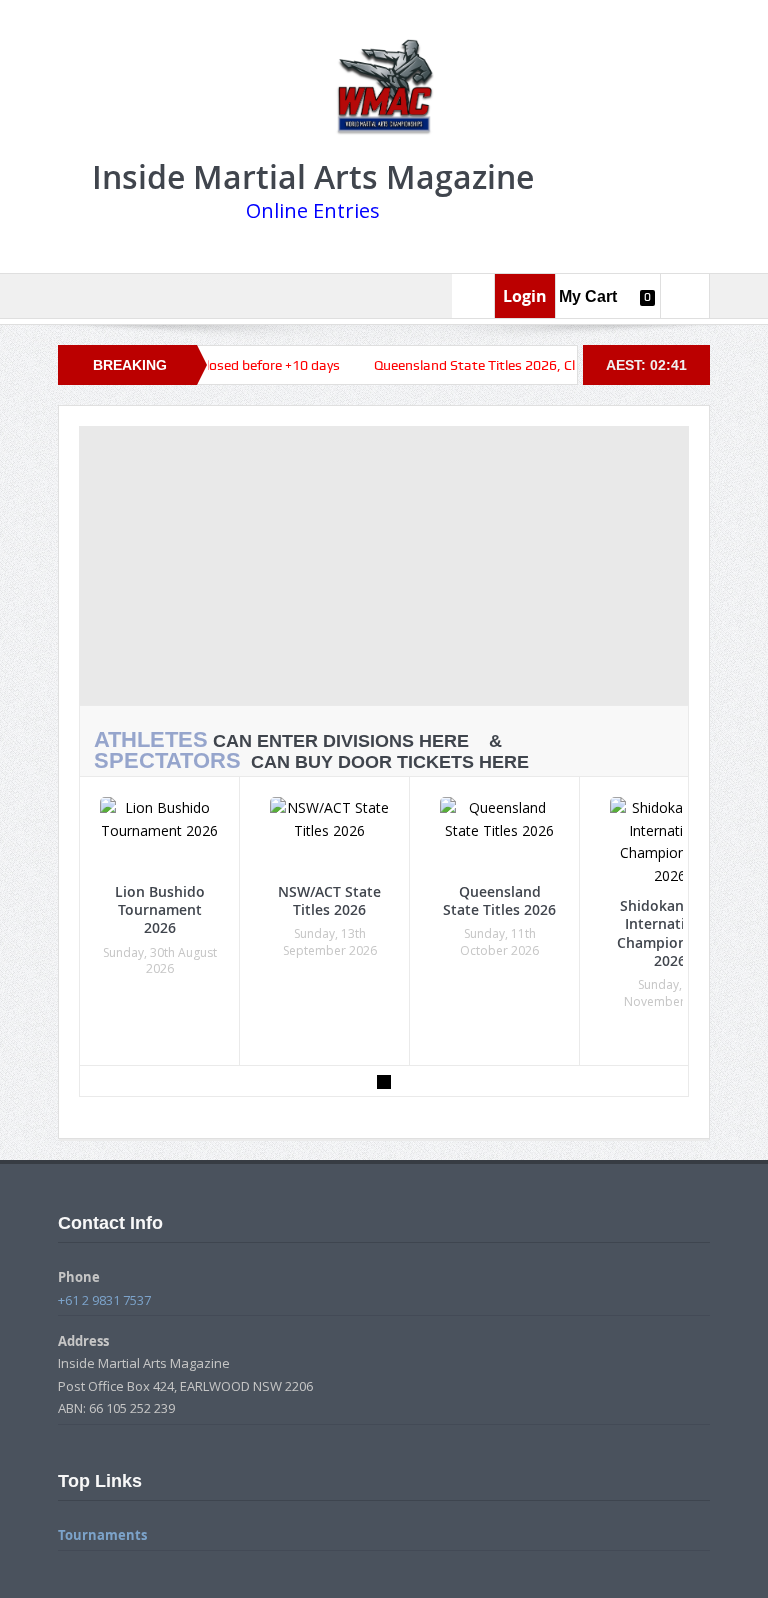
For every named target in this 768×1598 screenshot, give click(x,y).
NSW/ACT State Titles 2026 (329, 900)
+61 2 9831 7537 (104, 1300)
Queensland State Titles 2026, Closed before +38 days (506, 365)
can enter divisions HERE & (305, 740)
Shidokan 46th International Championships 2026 (670, 933)
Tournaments (102, 1535)
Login (525, 296)
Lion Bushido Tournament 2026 (160, 909)
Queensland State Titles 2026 (499, 900)
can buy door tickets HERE (311, 761)
